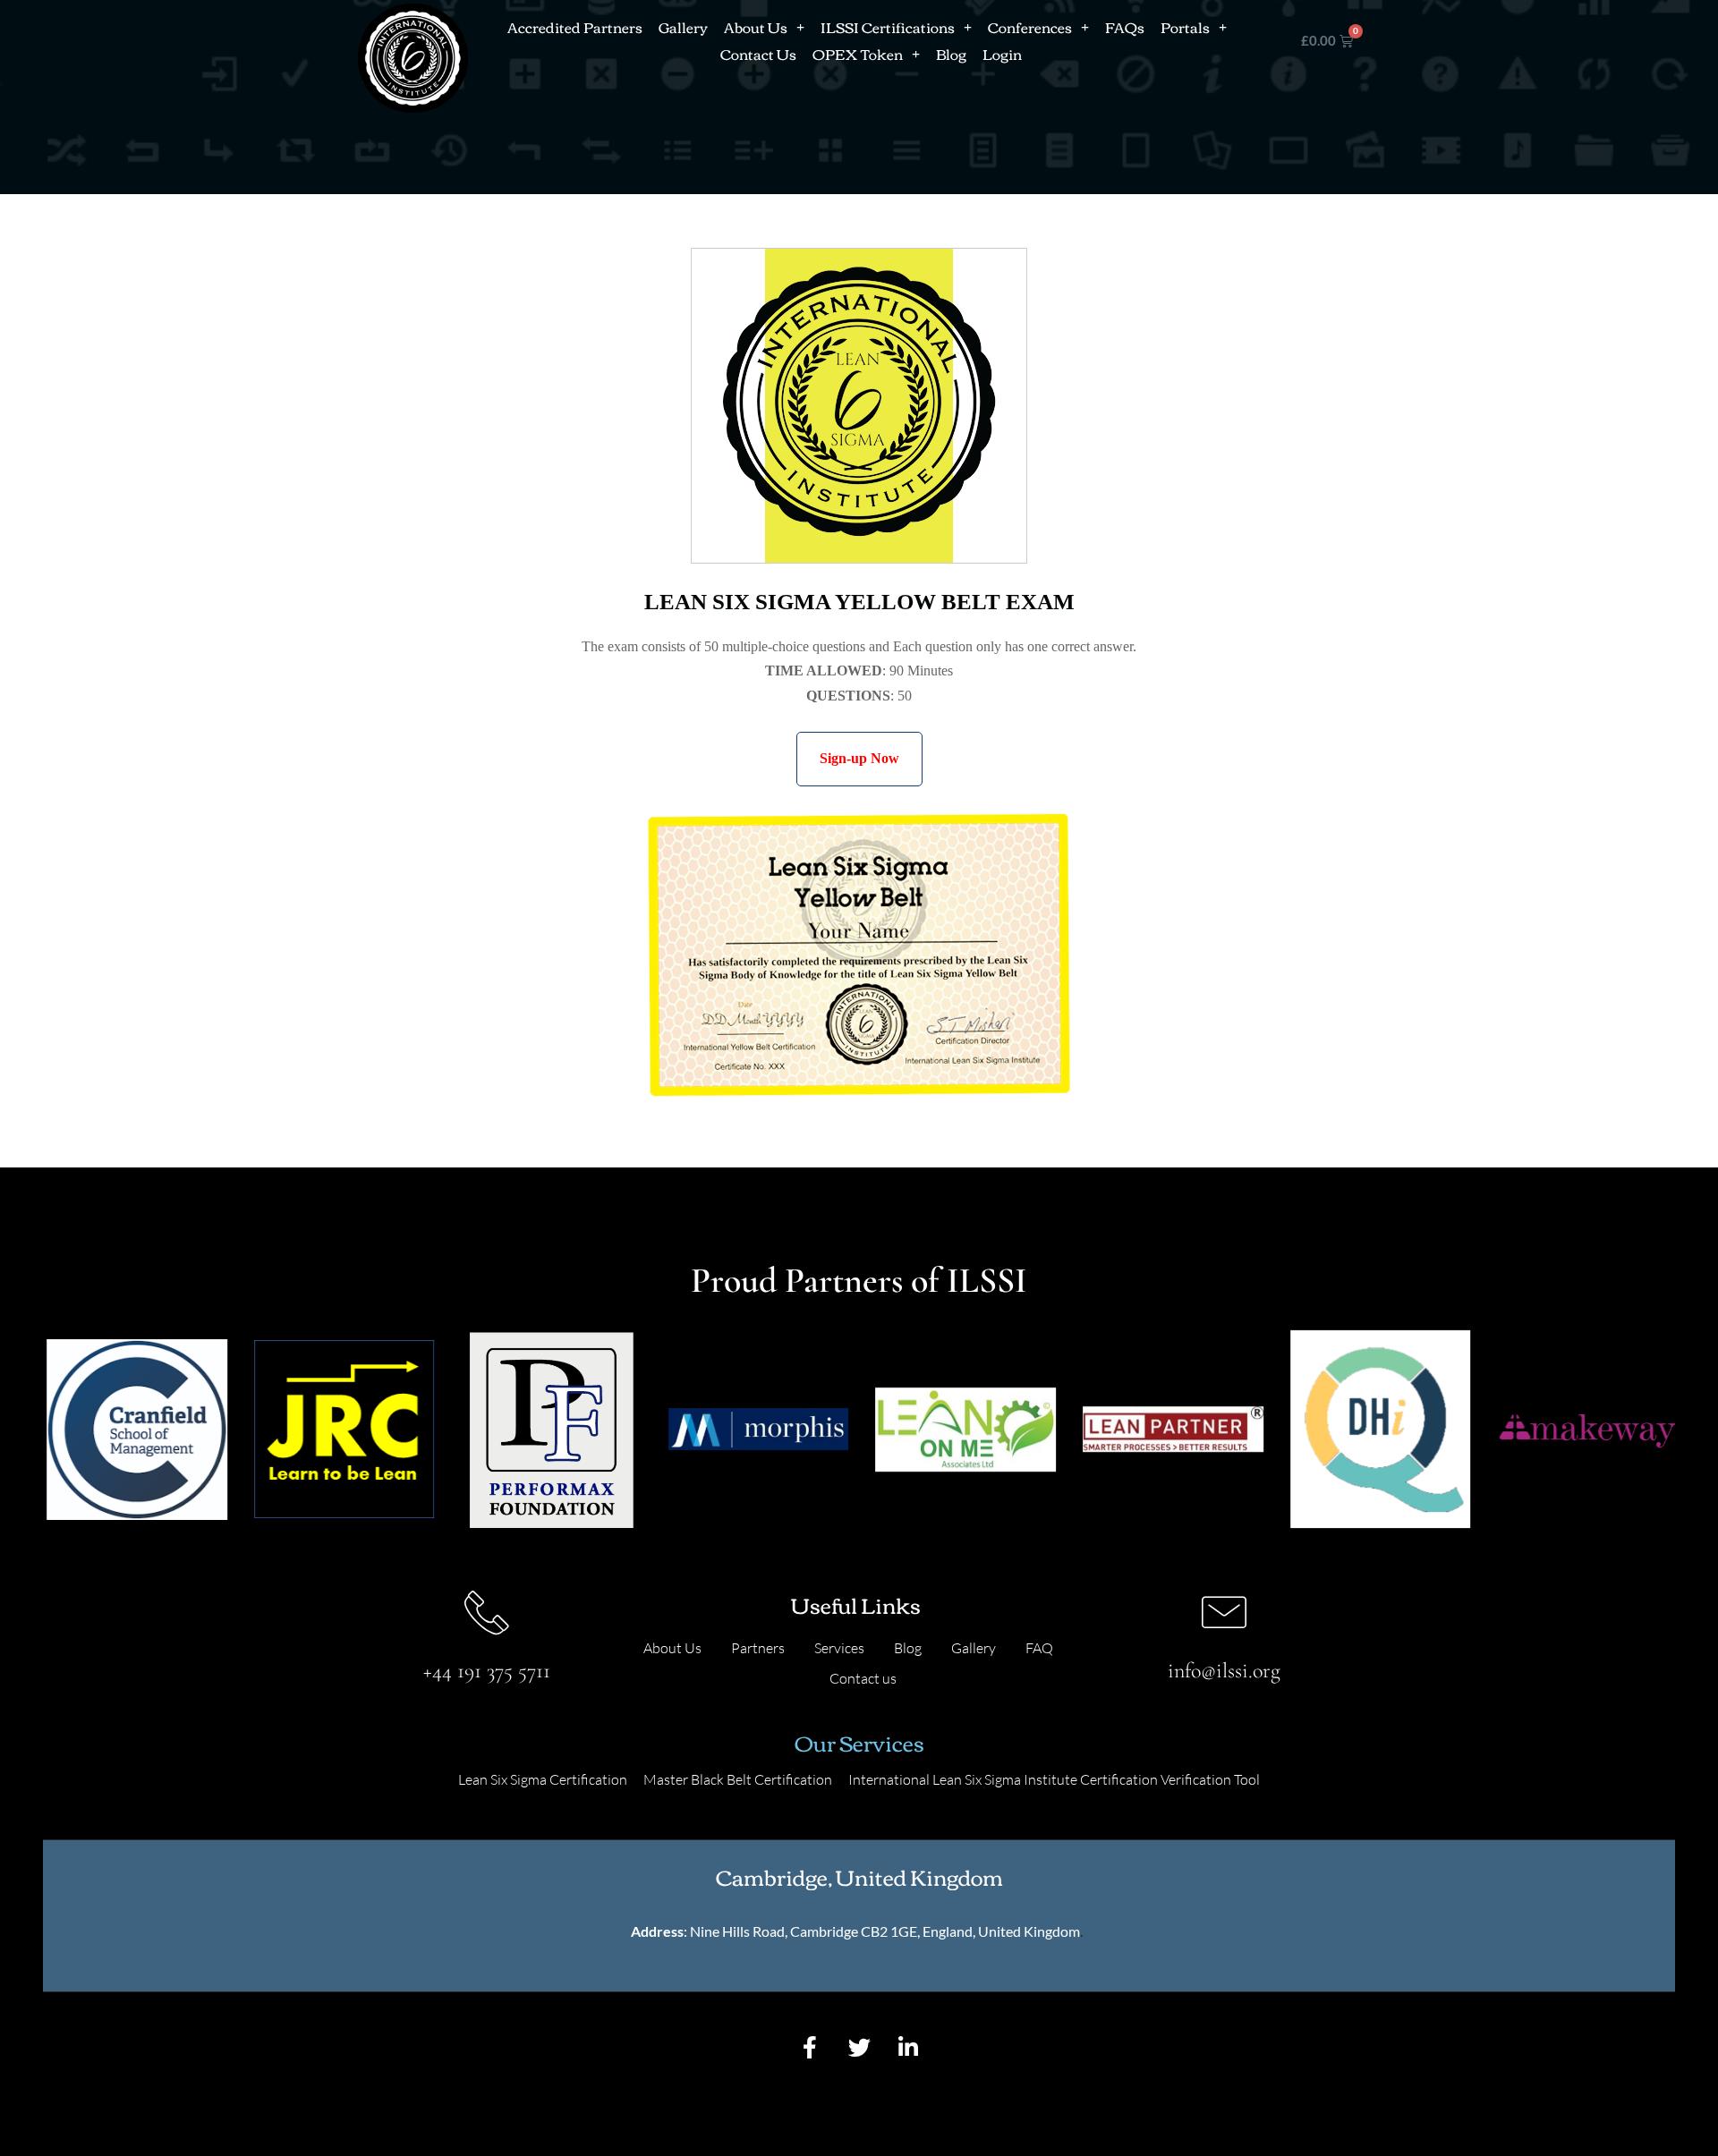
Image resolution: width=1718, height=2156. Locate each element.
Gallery (683, 27)
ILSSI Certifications (888, 27)
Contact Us (758, 54)
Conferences (1030, 27)
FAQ (1039, 1648)
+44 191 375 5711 (487, 1671)
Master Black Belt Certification (738, 1779)
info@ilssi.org (1224, 1671)
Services (839, 1648)
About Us (756, 27)
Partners (758, 1648)
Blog (951, 54)
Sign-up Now (859, 758)
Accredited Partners (575, 27)
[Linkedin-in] (908, 2047)
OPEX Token (858, 54)
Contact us (863, 1678)
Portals (1185, 27)
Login (1002, 54)
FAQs (1125, 27)
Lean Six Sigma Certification (543, 1779)
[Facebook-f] (810, 2047)
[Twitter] (859, 2047)
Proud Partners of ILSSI (859, 1280)
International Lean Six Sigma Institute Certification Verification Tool (1054, 1779)
